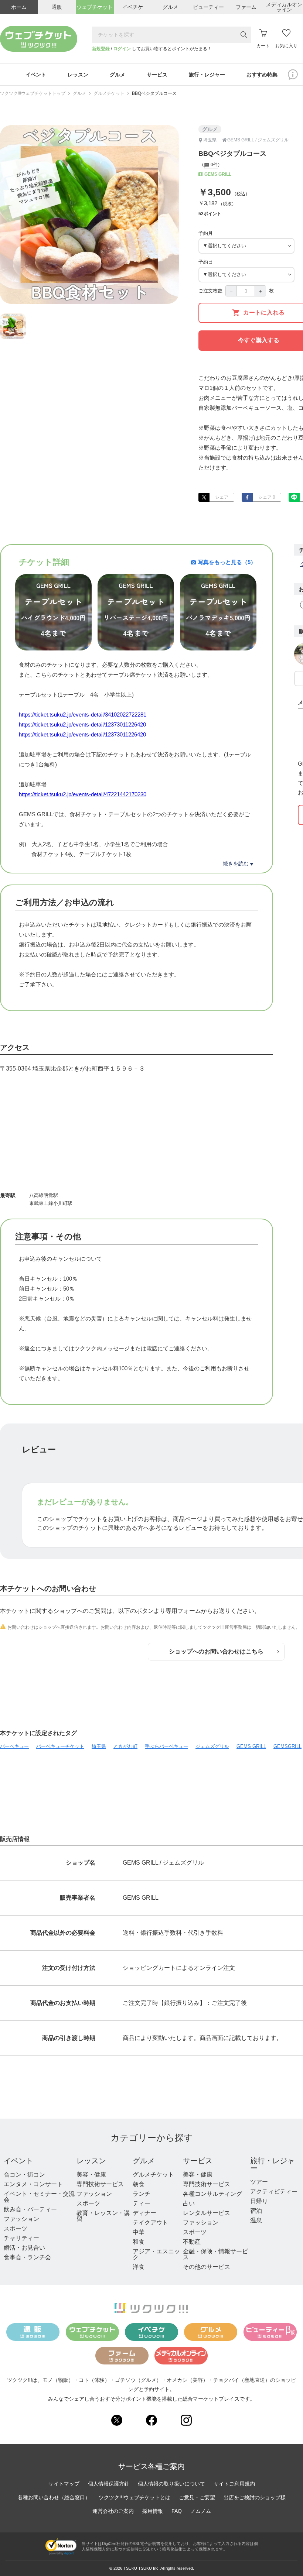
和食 (139, 2242)
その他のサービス (207, 2267)
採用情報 (153, 2511)
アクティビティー (274, 2192)
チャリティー (21, 2238)
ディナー (144, 2213)
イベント (18, 2161)
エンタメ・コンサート (33, 2184)
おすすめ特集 (262, 75)
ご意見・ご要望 (197, 2497)
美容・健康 (91, 2175)
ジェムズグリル (212, 1746)
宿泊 (256, 2211)
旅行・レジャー (272, 2164)
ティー (142, 2203)
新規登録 (101, 49)
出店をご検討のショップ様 (255, 2497)
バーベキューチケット (60, 1746)
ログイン (122, 49)
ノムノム (201, 2511)
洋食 (139, 2267)
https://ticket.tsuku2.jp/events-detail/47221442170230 (83, 794)
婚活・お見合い (24, 2248)
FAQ (177, 2511)
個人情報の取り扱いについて (171, 2484)
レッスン (91, 2161)
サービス (198, 2161)
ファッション (21, 2219)
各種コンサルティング (212, 2194)
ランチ (142, 2194)
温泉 (256, 2220)
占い (189, 2203)
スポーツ (16, 2228)
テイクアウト (150, 2223)
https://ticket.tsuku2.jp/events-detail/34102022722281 (83, 715)
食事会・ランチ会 (27, 2257)
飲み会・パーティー (30, 2209)
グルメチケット (109, 93)
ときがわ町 (125, 1746)
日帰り (259, 2201)
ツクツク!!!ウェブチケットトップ (33, 93)
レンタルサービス (207, 2213)
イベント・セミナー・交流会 (39, 2197)
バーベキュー (14, 1746)
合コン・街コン (24, 2175)
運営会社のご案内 (113, 2511)
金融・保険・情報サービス (215, 2254)
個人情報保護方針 (109, 2484)
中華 (139, 2232)
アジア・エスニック (156, 2254)
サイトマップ (64, 2484)
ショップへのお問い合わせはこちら (216, 1651)
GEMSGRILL (287, 1746)
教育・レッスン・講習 (103, 2216)
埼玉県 (99, 1746)
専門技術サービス (100, 2184)
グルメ (79, 93)
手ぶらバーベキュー (166, 1746)
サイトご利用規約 (234, 2484)
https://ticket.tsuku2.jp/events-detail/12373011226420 (82, 724)
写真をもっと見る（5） (227, 562)
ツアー (259, 2182)
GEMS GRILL (251, 1746)
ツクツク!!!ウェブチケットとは (135, 2497)
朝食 (139, 2184)
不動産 (192, 2242)
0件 (214, 165)
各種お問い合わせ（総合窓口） (54, 2497)
